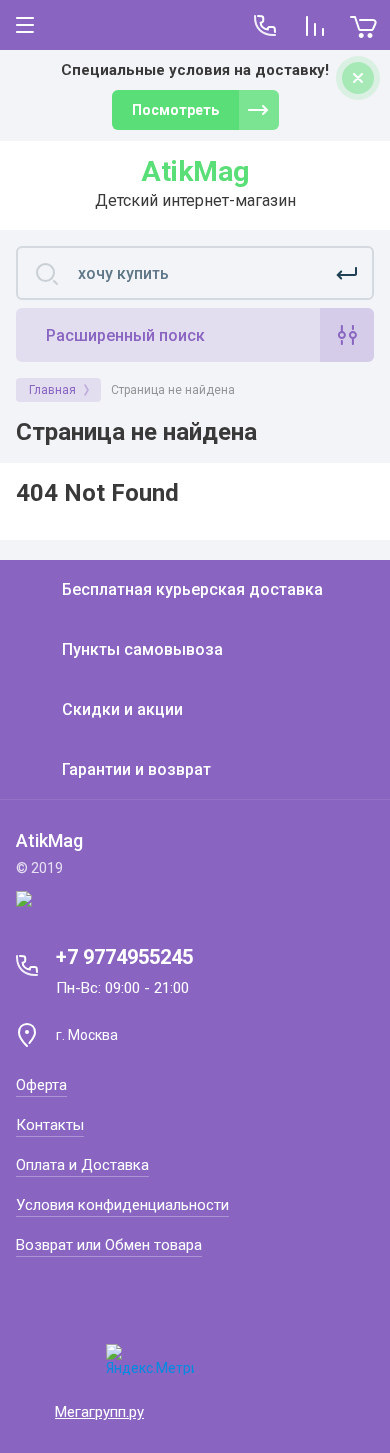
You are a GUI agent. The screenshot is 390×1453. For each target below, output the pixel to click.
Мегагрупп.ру (99, 1412)
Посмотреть (175, 110)
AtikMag (195, 171)
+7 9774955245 (124, 957)
